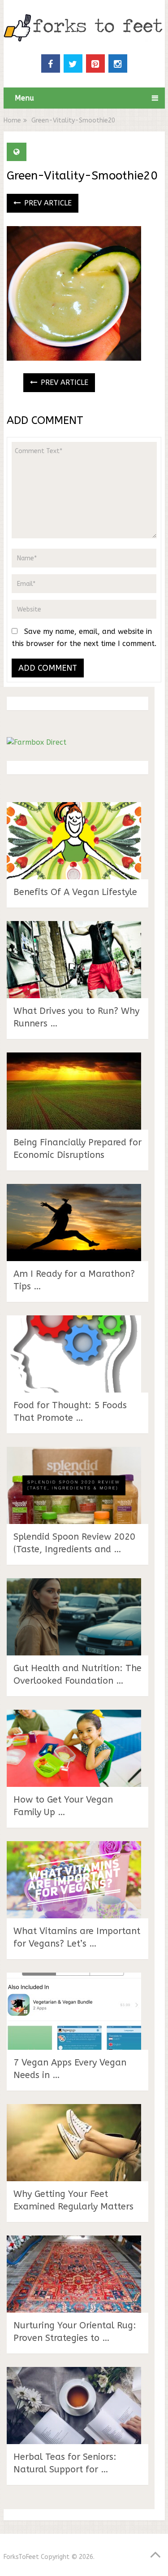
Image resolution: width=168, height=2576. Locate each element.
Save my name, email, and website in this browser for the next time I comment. (84, 637)
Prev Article (47, 203)
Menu (24, 98)
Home (12, 120)
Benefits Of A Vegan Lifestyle (75, 892)
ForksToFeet (21, 2557)
